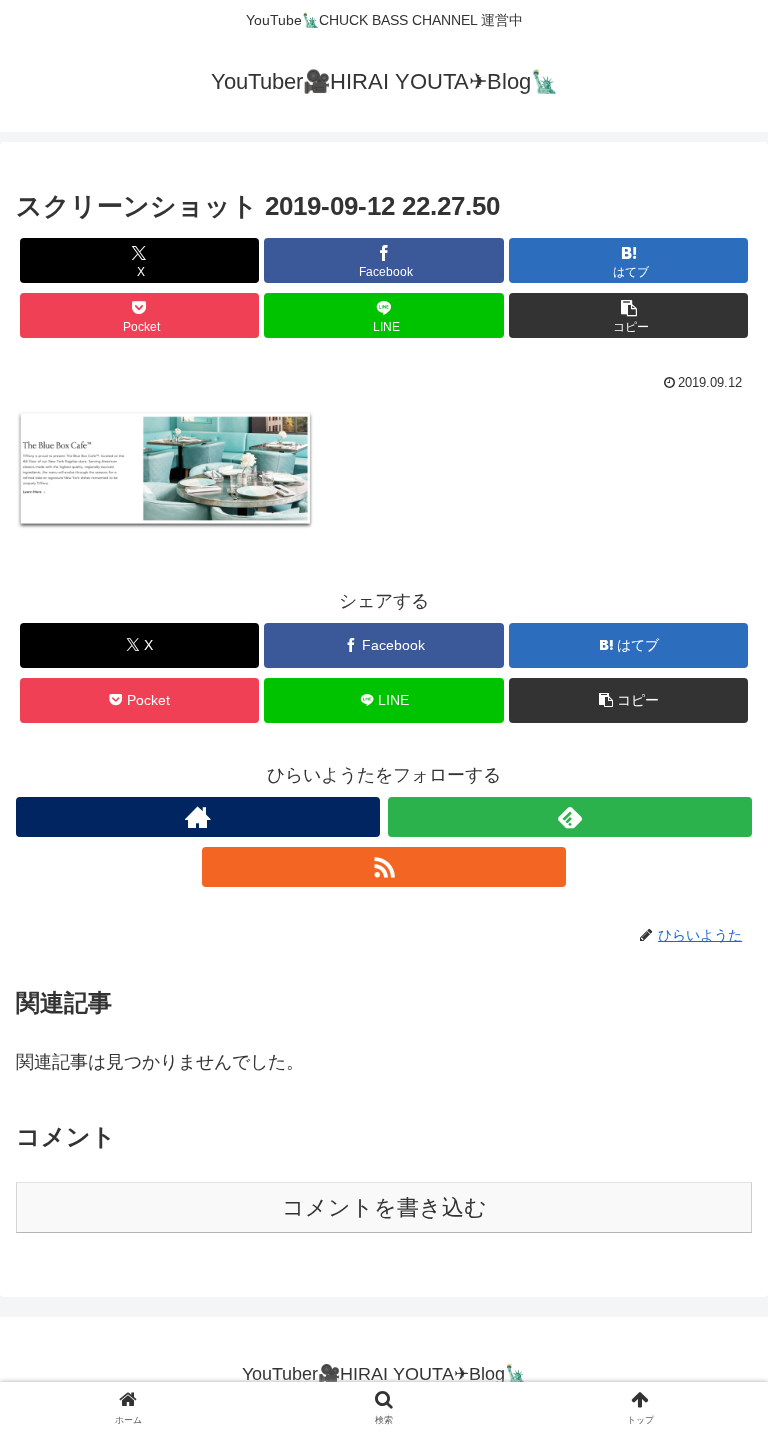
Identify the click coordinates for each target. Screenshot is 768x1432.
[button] (628, 315)
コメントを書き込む (384, 1207)
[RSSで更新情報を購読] (384, 867)
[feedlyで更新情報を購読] (570, 817)
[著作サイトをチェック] (198, 817)
